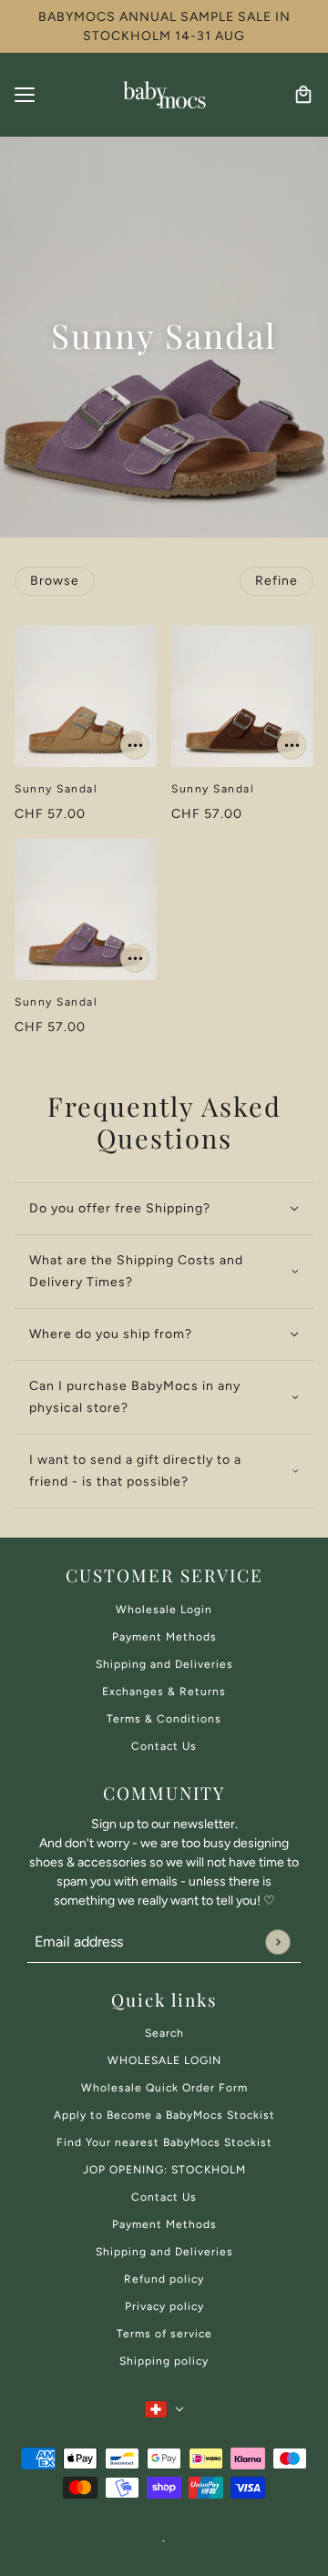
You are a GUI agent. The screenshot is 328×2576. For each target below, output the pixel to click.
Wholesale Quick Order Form (164, 2088)
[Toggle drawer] (25, 95)
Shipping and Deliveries (164, 1664)
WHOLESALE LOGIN (164, 2060)
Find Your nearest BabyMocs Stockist (164, 2142)
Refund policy (164, 2279)
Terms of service (164, 2334)
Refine (277, 581)
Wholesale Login (164, 1610)
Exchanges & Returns (164, 1692)
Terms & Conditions (164, 1719)
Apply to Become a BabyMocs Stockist (164, 2115)
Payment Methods (164, 1637)
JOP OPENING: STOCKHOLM (164, 2170)
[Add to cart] (135, 745)
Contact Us (164, 1746)
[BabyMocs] (164, 95)
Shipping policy (164, 2361)
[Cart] (303, 95)
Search (164, 2033)
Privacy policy (164, 2306)
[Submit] (277, 1942)
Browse (55, 581)
